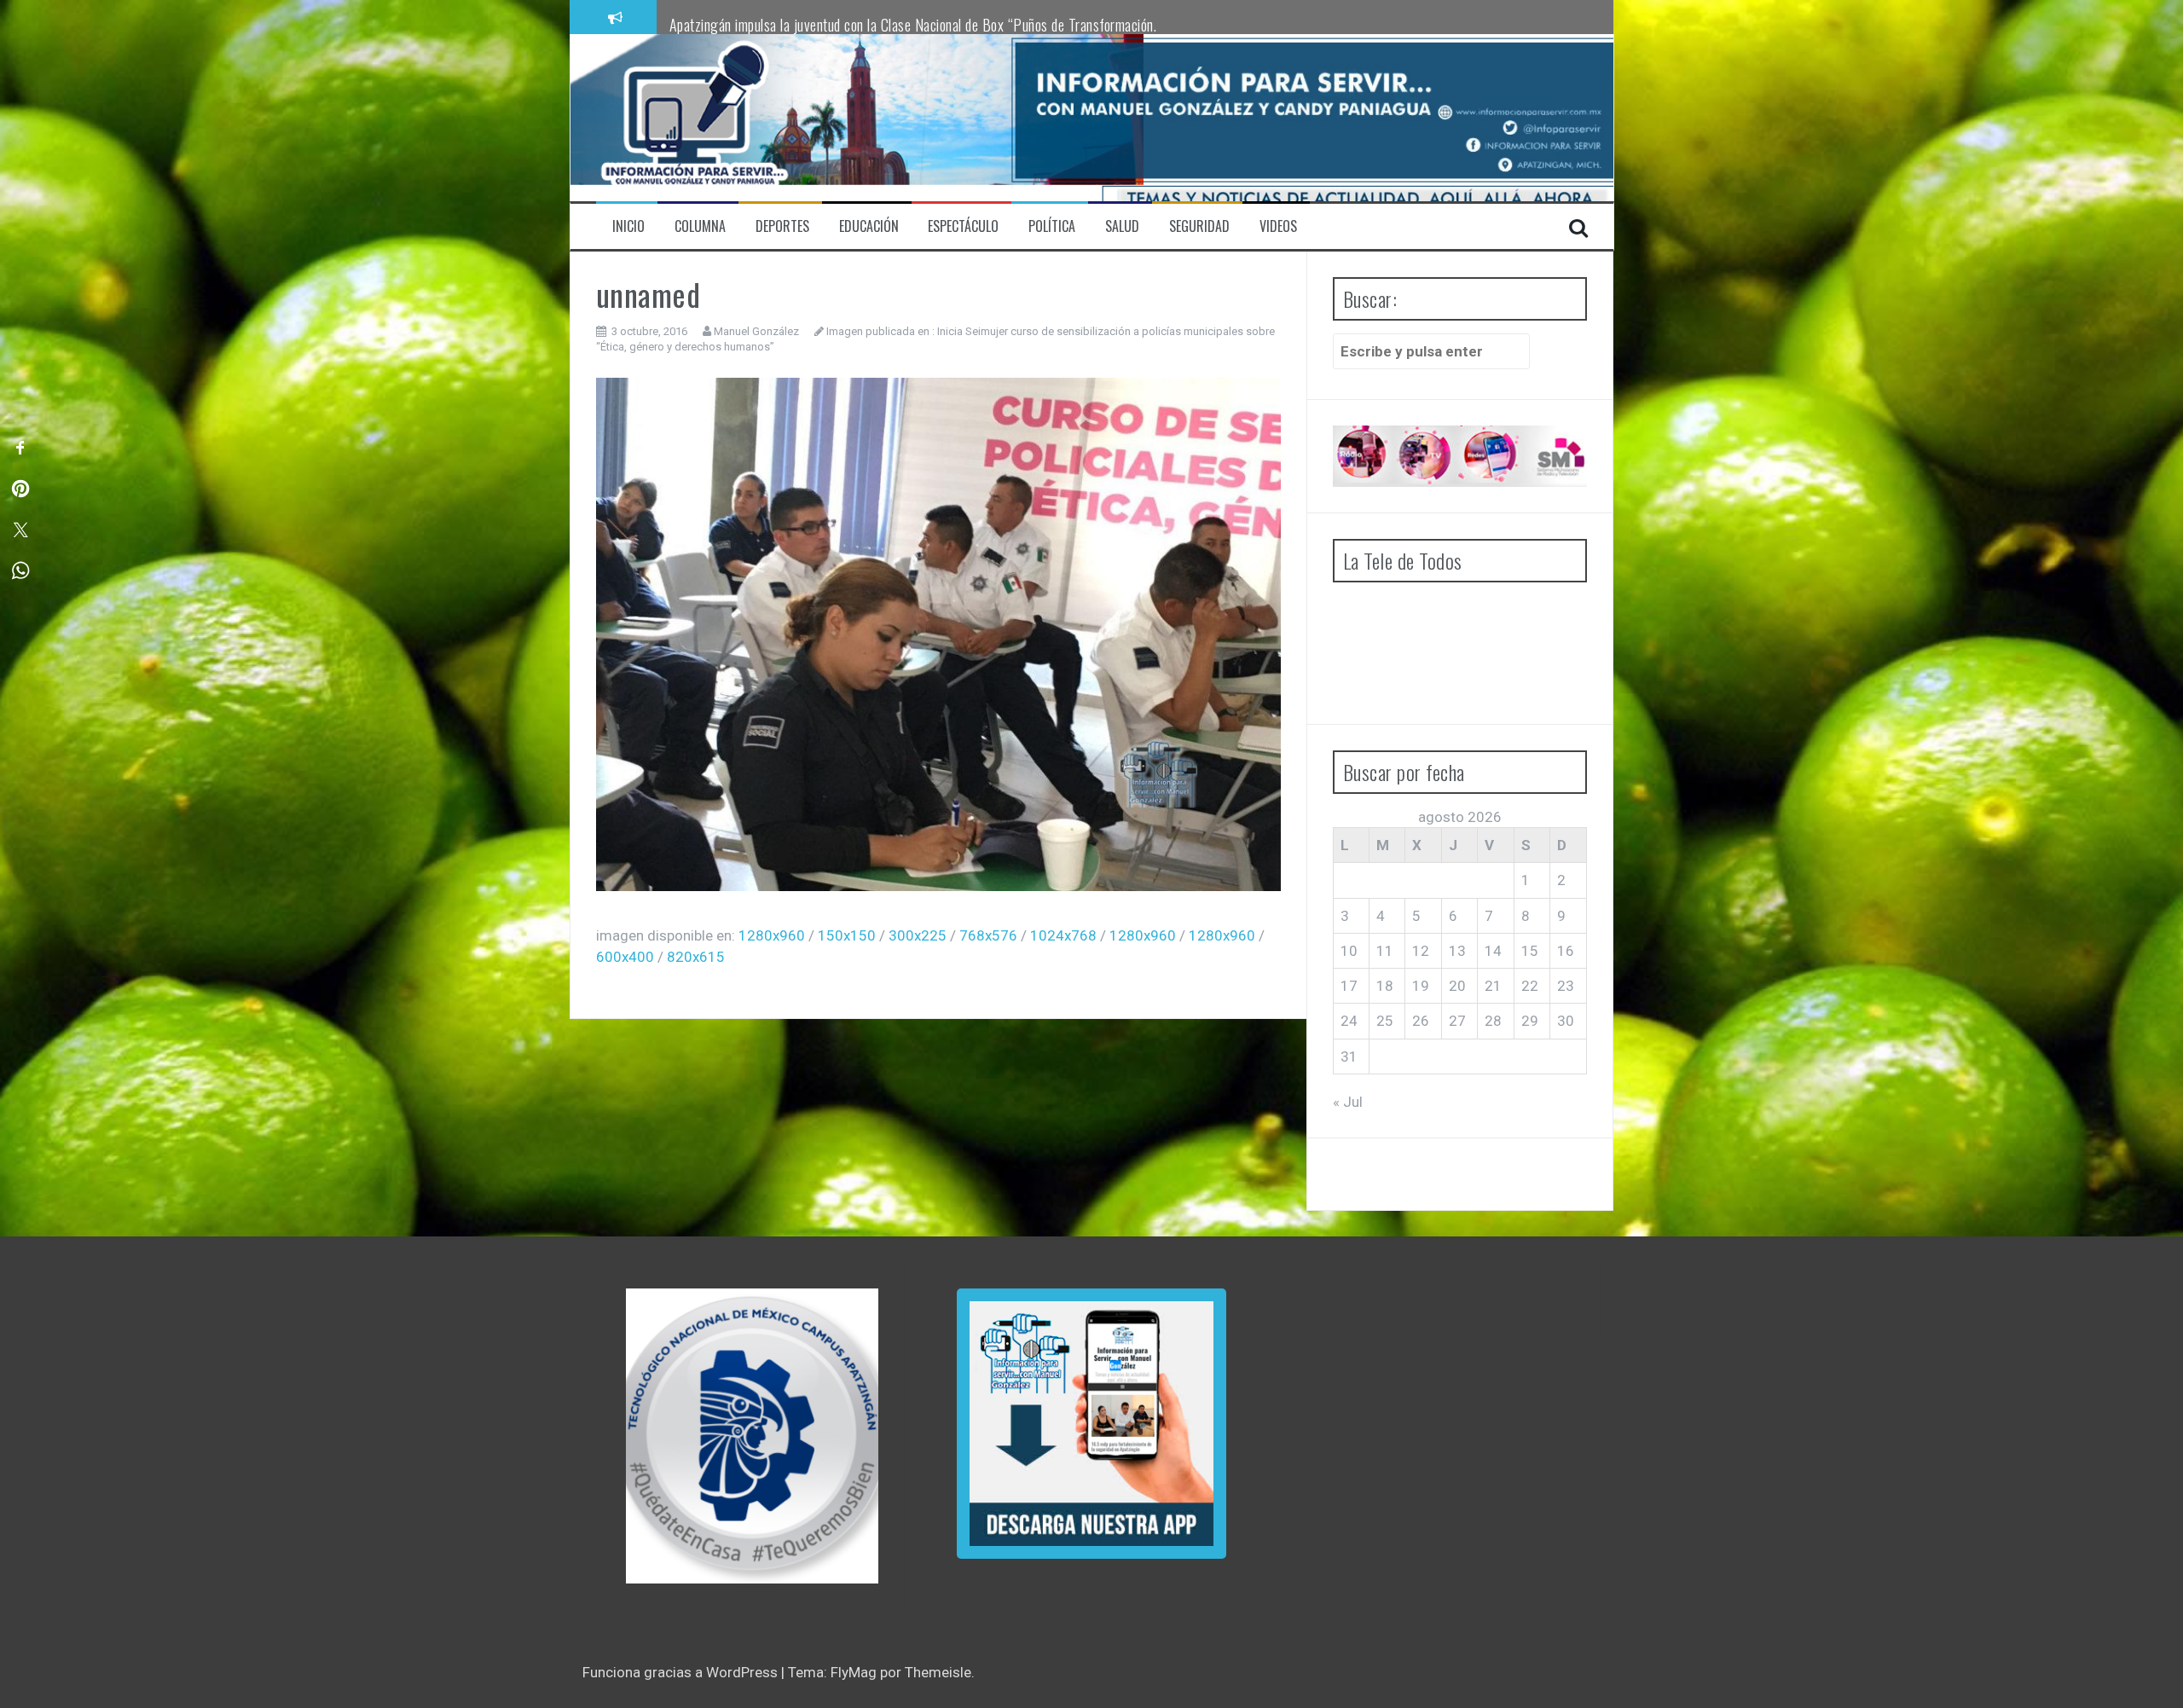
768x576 (988, 935)
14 (1493, 951)
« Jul (1348, 1102)
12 (1421, 951)
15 (1530, 951)
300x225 (918, 935)
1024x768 (1063, 935)
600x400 (625, 957)
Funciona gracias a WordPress (682, 1672)
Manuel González (756, 331)
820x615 (696, 957)
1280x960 (772, 935)
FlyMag (854, 1672)
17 (1349, 986)
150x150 (847, 935)
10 (1349, 951)
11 (1385, 951)
